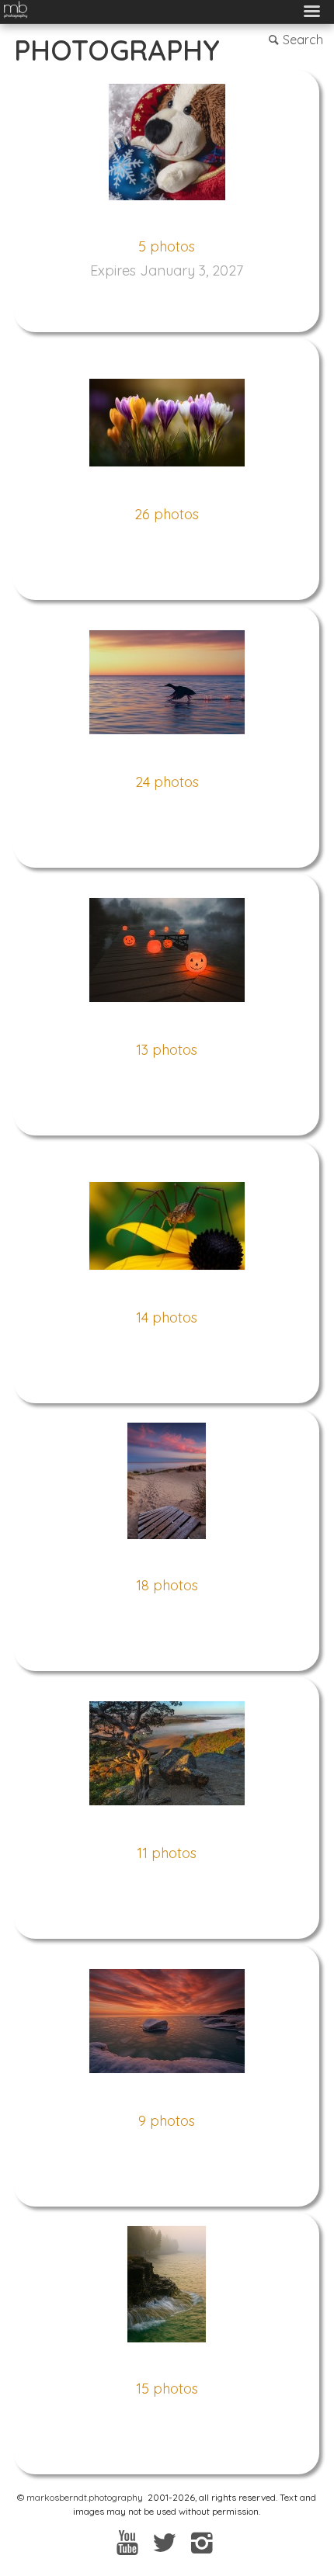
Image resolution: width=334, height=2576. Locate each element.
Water (167, 2365)
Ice (167, 2097)
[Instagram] (202, 2542)
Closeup (167, 1294)
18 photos (167, 1585)
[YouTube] (128, 2542)
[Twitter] (165, 2542)
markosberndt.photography (85, 2497)
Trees (167, 1829)
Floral (167, 491)
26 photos (167, 514)
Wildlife (167, 758)
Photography (117, 50)
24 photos (167, 782)
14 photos (167, 1317)
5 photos (167, 246)
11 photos (167, 1853)
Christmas (167, 223)
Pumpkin (167, 1026)
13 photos (167, 1050)
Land (167, 1562)
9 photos (167, 2121)
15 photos (167, 2389)
